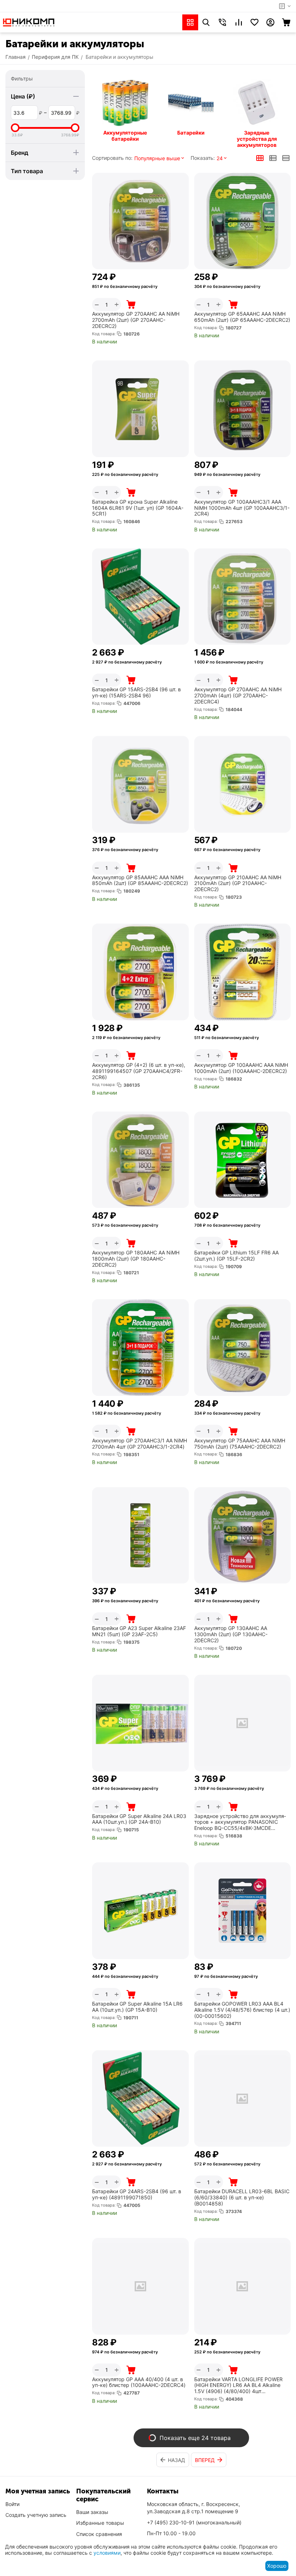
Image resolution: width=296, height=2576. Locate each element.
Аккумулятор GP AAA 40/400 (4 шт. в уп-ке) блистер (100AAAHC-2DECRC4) (139, 2382)
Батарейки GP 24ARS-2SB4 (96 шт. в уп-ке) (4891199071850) (137, 2194)
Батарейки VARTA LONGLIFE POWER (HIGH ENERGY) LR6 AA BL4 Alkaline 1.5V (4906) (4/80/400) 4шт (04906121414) (238, 2386)
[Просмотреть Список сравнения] (239, 22)
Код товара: (104, 334)
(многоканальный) (194, 2522)
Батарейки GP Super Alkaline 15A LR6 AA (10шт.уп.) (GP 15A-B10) (137, 2007)
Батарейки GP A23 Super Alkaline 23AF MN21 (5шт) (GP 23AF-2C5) (139, 1631)
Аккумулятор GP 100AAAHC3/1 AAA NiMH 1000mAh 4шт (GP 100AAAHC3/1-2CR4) (242, 508)
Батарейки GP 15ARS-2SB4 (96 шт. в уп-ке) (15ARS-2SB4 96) (136, 693)
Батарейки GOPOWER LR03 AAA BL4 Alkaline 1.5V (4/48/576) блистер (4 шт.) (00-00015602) (242, 2010)
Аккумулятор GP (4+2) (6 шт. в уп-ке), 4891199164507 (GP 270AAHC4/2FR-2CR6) (139, 1071)
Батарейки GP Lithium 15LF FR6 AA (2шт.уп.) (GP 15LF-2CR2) (236, 1256)
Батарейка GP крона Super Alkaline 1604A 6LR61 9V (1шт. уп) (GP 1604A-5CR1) (138, 508)
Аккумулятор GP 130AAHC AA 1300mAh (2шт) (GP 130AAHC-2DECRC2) (231, 1634)
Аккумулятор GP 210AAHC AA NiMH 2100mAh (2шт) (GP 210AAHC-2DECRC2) (238, 884)
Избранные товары (100, 2523)
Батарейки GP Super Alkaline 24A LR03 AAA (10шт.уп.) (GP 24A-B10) (139, 1819)
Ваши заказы (92, 2512)
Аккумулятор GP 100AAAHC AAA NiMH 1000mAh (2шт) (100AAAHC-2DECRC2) (241, 1068)
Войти (12, 2504)
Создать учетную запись (36, 2515)
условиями (107, 2553)
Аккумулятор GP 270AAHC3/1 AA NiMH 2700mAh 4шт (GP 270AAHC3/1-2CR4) (140, 1444)
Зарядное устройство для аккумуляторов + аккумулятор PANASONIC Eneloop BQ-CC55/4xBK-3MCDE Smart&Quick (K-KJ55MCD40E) (240, 1822)
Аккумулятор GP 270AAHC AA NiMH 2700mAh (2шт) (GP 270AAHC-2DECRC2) (136, 320)
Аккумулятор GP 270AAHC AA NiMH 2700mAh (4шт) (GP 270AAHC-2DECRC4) (238, 696)
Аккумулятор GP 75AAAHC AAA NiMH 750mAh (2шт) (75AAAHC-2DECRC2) (240, 1444)
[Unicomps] (29, 22)
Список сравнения (99, 2534)
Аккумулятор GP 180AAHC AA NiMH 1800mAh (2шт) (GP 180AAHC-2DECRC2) (136, 1259)
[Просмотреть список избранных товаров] (254, 22)
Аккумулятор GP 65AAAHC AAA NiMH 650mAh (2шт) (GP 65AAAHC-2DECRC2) (242, 317)
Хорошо (277, 2566)
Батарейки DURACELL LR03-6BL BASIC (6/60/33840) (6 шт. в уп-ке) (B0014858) (242, 2198)
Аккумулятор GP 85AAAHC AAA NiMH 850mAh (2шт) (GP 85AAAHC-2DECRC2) (140, 880)
